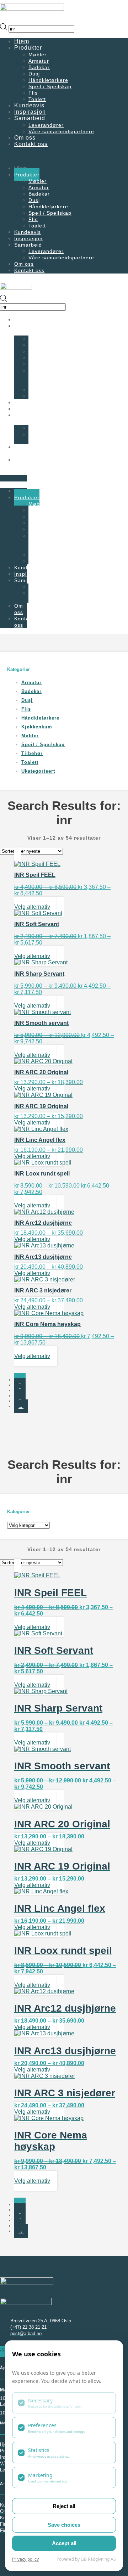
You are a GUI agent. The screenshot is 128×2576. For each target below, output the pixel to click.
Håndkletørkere (48, 364)
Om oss (19, 450)
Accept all (64, 2543)
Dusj (27, 700)
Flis (26, 709)
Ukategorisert (38, 771)
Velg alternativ (32, 907)
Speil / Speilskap (50, 86)
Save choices (64, 2525)
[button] (64, 156)
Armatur (31, 683)
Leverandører (46, 428)
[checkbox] (64, 2403)
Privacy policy (25, 2559)
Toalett (30, 762)
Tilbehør (32, 753)
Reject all (64, 2506)
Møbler (30, 736)
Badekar (31, 691)
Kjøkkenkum (37, 727)
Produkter (28, 48)
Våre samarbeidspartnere (61, 131)
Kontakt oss (31, 144)
